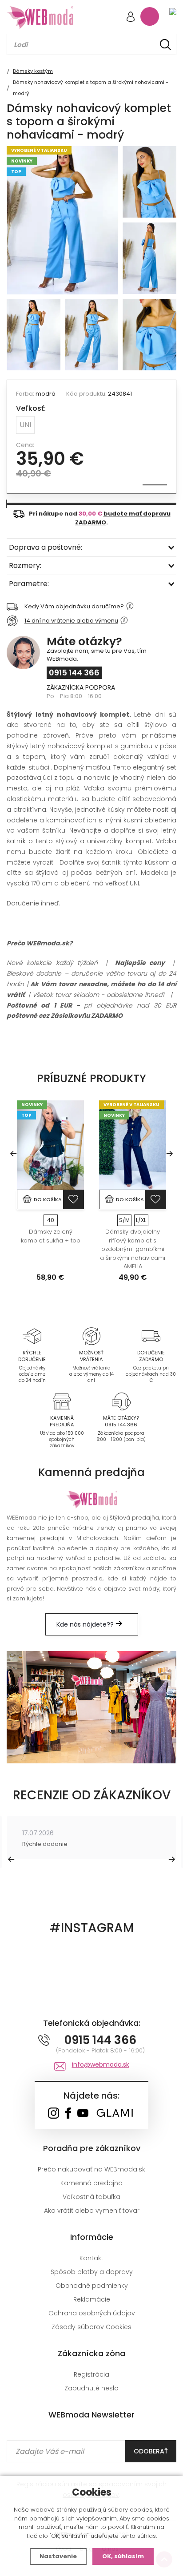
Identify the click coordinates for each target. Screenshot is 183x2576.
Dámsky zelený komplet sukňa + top (51, 1236)
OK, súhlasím (123, 2556)
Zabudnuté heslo (91, 2388)
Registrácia (91, 2374)
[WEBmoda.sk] (54, 2114)
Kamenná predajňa (91, 2183)
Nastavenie (58, 2556)
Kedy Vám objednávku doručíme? (74, 606)
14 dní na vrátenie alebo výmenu (71, 621)
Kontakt (91, 2258)
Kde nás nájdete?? (86, 1624)
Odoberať (151, 2451)
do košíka (48, 1199)
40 (51, 1220)
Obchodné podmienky (92, 2286)
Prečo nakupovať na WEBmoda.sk (91, 2169)
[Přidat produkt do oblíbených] (73, 1199)
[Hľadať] (165, 45)
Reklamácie (92, 2299)
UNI (25, 425)
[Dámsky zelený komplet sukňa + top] (50, 1145)
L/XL (141, 1220)
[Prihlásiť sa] (131, 18)
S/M (124, 1220)
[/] (32, 1336)
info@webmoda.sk (101, 2064)
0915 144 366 (74, 673)
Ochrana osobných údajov (92, 2313)
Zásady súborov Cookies (91, 2327)
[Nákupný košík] (150, 16)
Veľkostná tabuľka (91, 2197)
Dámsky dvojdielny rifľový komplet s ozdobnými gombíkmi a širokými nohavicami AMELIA (133, 1249)
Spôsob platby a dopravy (92, 2272)
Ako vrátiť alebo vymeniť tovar (92, 2211)
